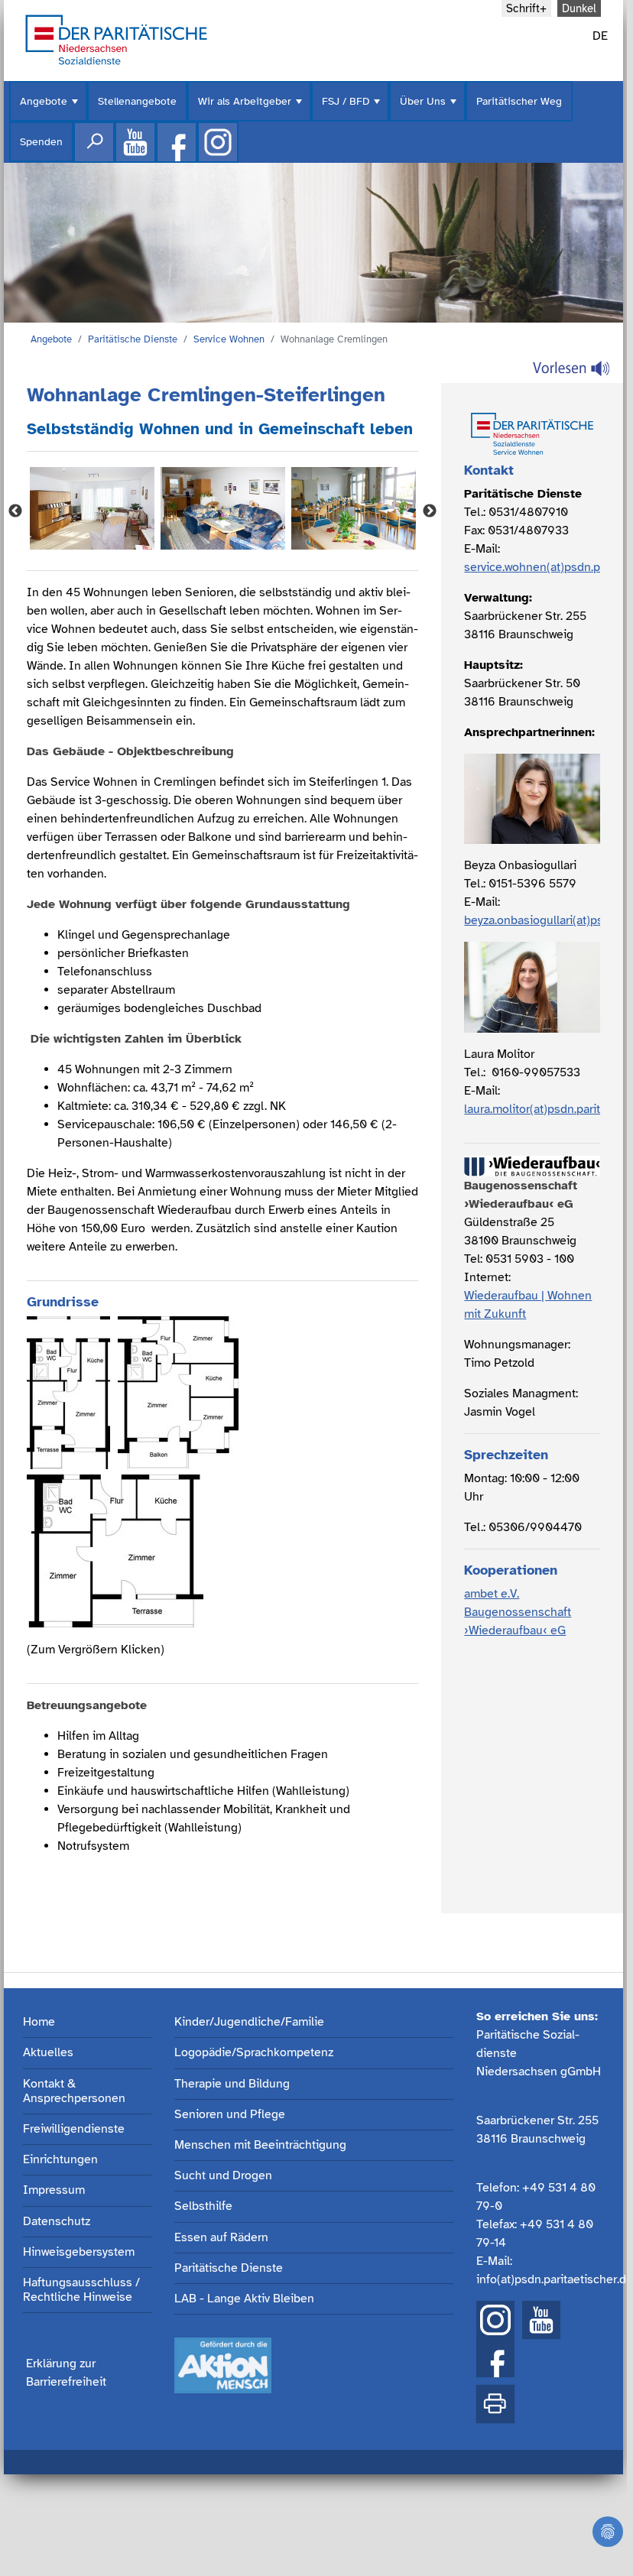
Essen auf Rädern (221, 2238)
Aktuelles (48, 2053)
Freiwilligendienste (74, 2129)
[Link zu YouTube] (541, 2320)
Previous (15, 511)
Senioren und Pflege (230, 2115)
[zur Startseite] (116, 38)
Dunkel (579, 8)
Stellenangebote (137, 101)
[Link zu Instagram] (218, 142)
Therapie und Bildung (232, 2084)
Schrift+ (526, 8)
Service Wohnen (229, 339)
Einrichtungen (60, 2160)
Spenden (41, 142)
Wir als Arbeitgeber (252, 108)
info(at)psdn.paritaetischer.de (540, 2279)
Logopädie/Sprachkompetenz (254, 2053)
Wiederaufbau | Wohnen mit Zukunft (528, 1305)
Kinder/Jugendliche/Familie (249, 2022)
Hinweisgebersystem (79, 2252)
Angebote (50, 108)
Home (39, 2022)
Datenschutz (57, 2222)
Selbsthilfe (203, 2206)
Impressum (54, 2190)
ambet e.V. (492, 1594)
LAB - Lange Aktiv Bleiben (244, 2299)
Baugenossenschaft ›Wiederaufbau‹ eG (518, 1621)
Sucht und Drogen (223, 2176)
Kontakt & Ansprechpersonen (74, 2091)
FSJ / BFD (352, 108)
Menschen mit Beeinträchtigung (260, 2145)
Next (430, 511)
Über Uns (430, 108)
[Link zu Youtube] (135, 142)
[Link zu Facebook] (177, 142)
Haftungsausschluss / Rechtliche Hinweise (81, 2290)
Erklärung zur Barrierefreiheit (66, 2373)
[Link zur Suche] (94, 142)
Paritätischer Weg (519, 101)
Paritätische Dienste (133, 339)
